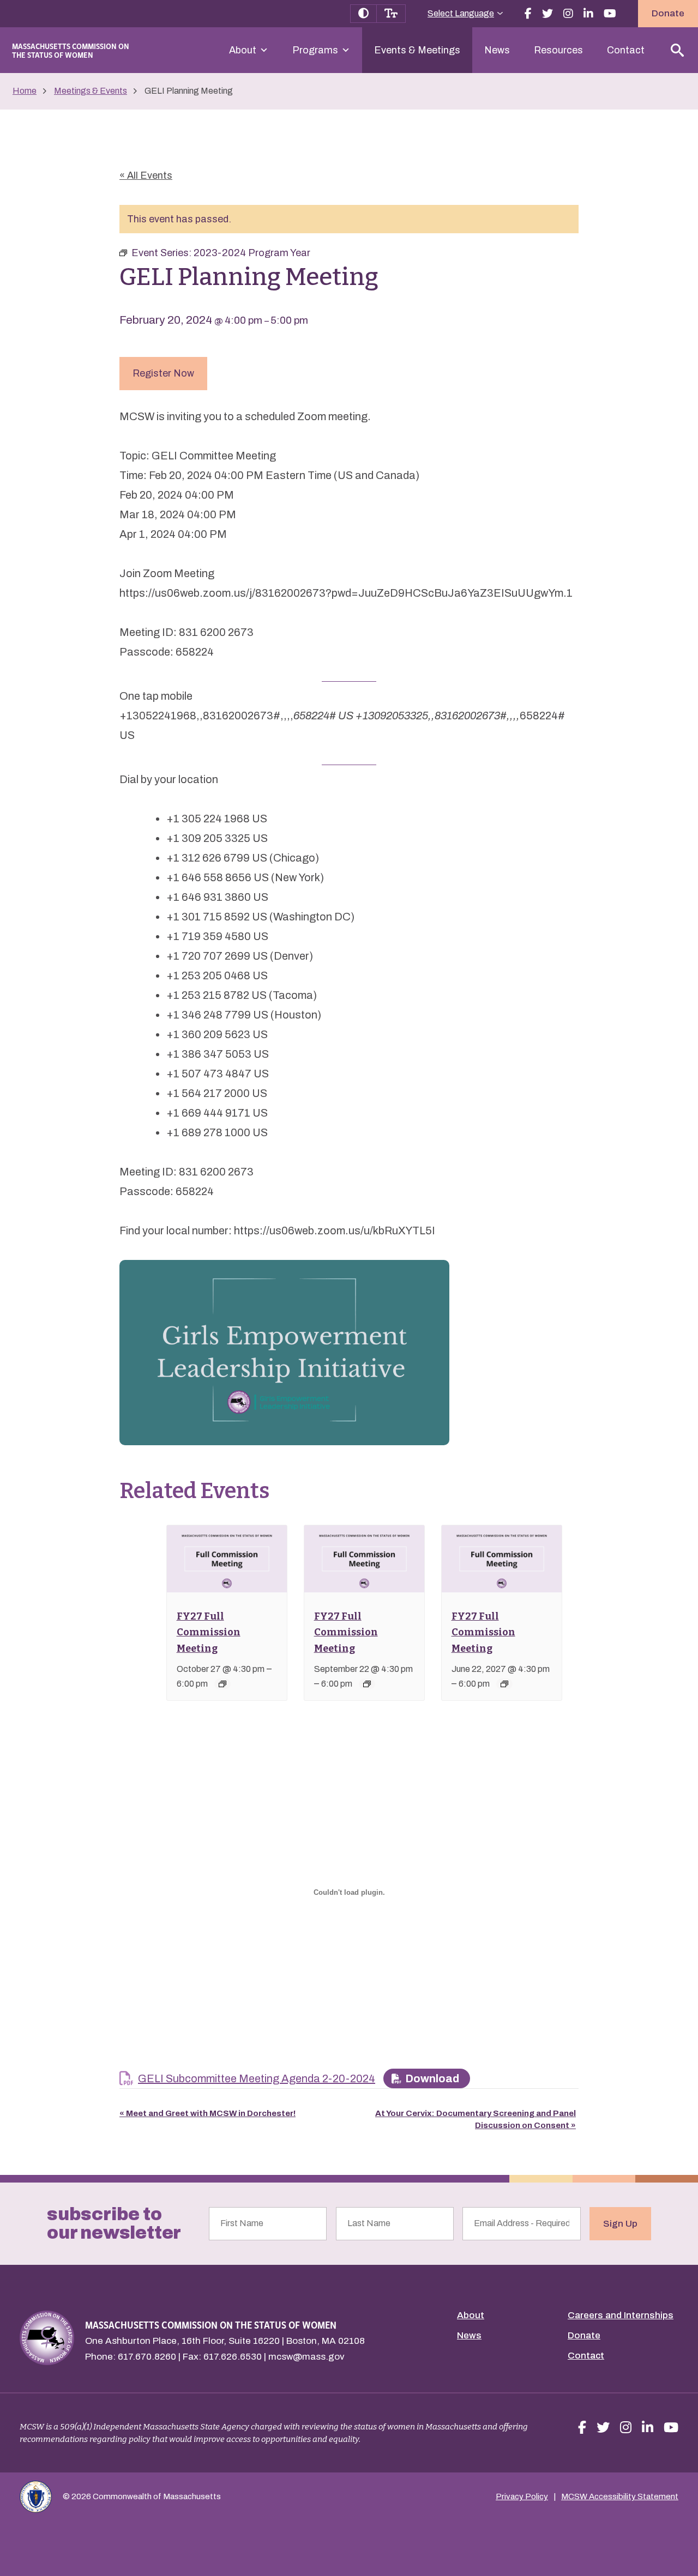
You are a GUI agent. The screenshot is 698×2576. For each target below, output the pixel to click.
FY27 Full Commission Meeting (209, 1632)
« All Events (146, 175)
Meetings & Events (91, 91)
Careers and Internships (621, 2315)
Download (432, 2078)
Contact (626, 50)
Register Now (163, 373)
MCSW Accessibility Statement (620, 2496)
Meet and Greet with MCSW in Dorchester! (207, 2113)
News (497, 50)
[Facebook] (528, 14)
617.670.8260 (147, 2357)
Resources (558, 50)
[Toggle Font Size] (391, 14)
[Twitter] (547, 14)
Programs (315, 50)
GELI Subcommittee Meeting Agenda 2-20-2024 (257, 2078)
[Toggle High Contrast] (363, 14)
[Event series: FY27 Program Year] (222, 1684)
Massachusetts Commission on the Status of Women (71, 50)
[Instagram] (568, 14)
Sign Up (620, 2224)
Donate (668, 13)
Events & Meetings (417, 50)
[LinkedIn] (588, 14)
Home (25, 91)
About (243, 50)
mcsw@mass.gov (306, 2357)
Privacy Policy (522, 2496)
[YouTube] (610, 14)
